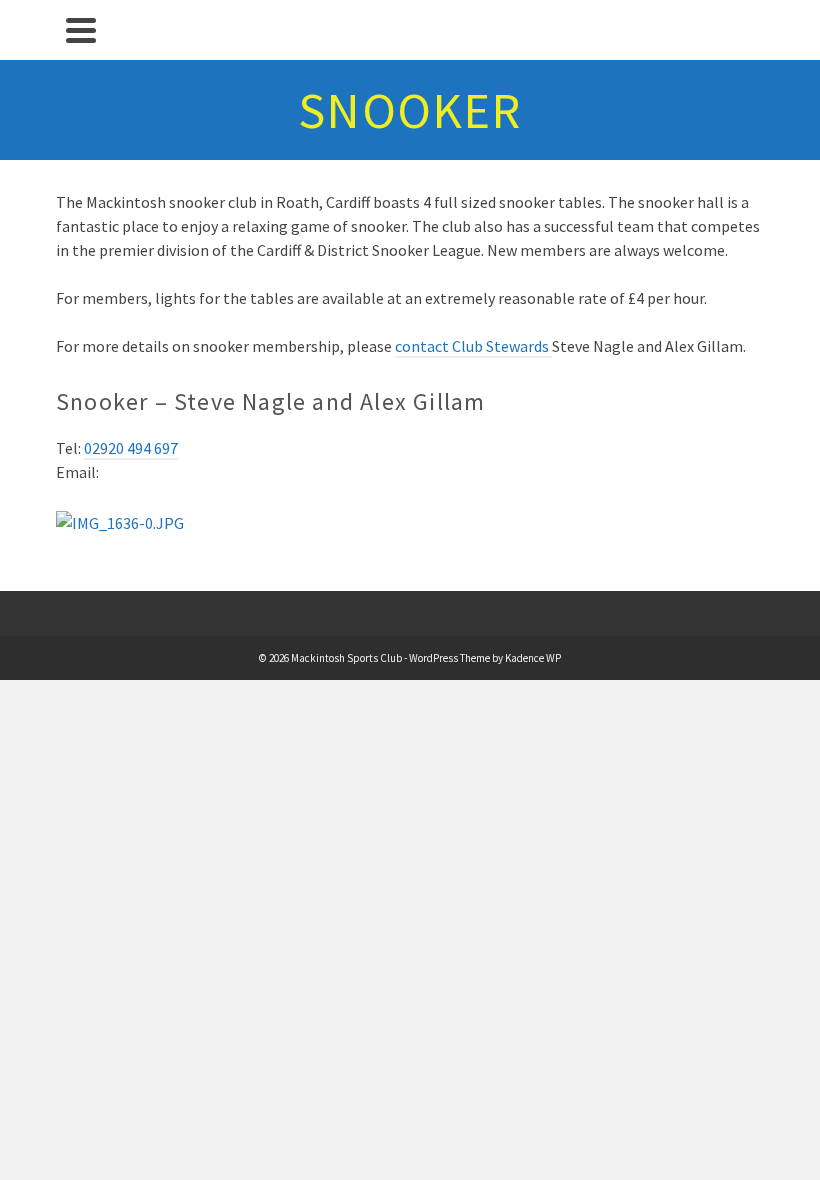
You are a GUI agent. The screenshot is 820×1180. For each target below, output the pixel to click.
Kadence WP (533, 658)
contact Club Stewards (473, 346)
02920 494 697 (131, 448)
